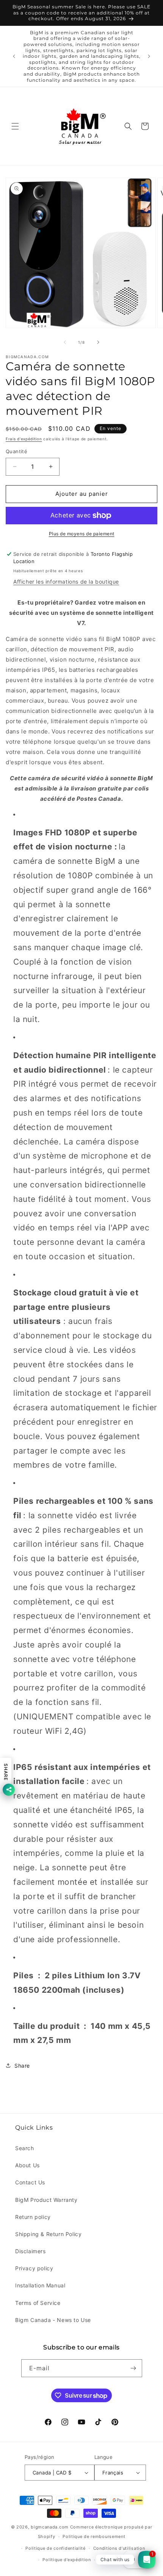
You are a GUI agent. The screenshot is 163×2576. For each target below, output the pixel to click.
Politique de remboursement (94, 2536)
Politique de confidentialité (56, 2548)
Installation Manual (40, 2285)
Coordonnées (113, 2560)
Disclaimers (31, 2251)
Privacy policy (34, 2268)
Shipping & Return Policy (48, 2234)
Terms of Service (38, 2303)
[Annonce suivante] (149, 56)
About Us (27, 2165)
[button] (15, 126)
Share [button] (22, 2066)
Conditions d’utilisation (119, 2548)
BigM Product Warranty (46, 2200)
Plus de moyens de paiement (82, 534)
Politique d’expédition (67, 2560)
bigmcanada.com (50, 2527)
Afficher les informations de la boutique (66, 582)
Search (25, 2148)
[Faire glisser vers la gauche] (65, 342)
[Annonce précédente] (14, 56)
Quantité (16, 451)
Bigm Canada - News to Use (53, 2320)
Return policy (33, 2217)
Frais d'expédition (24, 439)
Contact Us (30, 2182)
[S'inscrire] (133, 2368)
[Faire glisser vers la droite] (98, 342)
